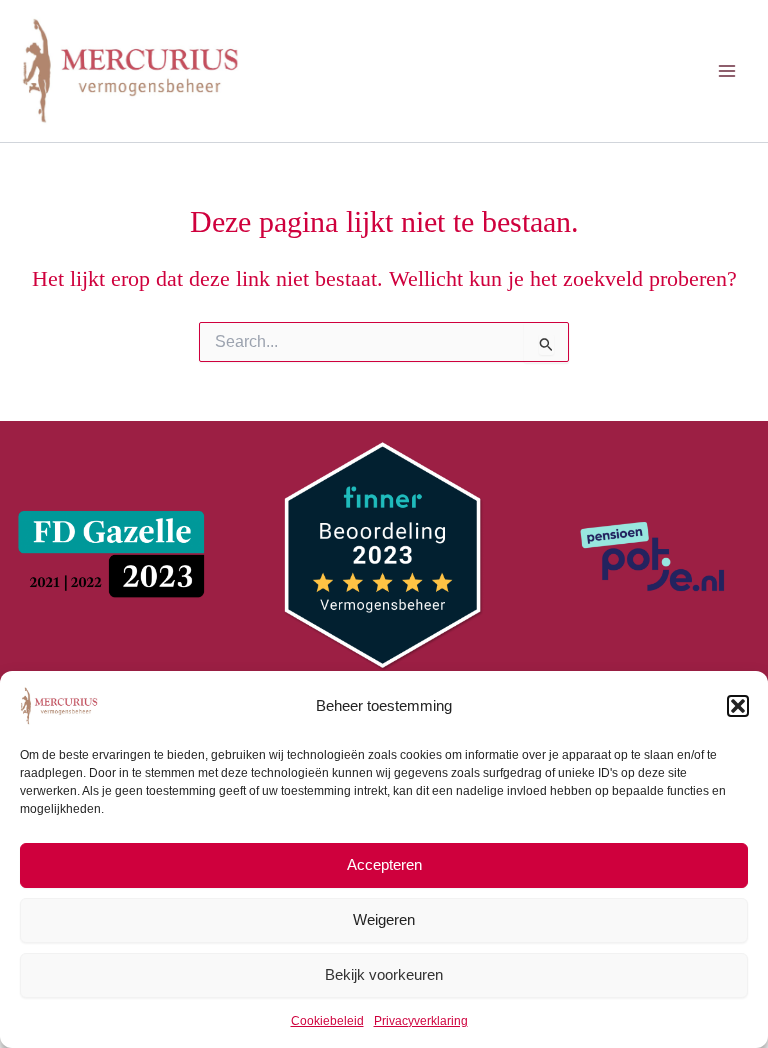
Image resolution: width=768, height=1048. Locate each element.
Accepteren (384, 864)
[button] (738, 706)
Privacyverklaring (421, 1021)
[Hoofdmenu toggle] (727, 71)
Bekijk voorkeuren (384, 974)
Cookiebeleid (327, 1021)
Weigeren (384, 919)
